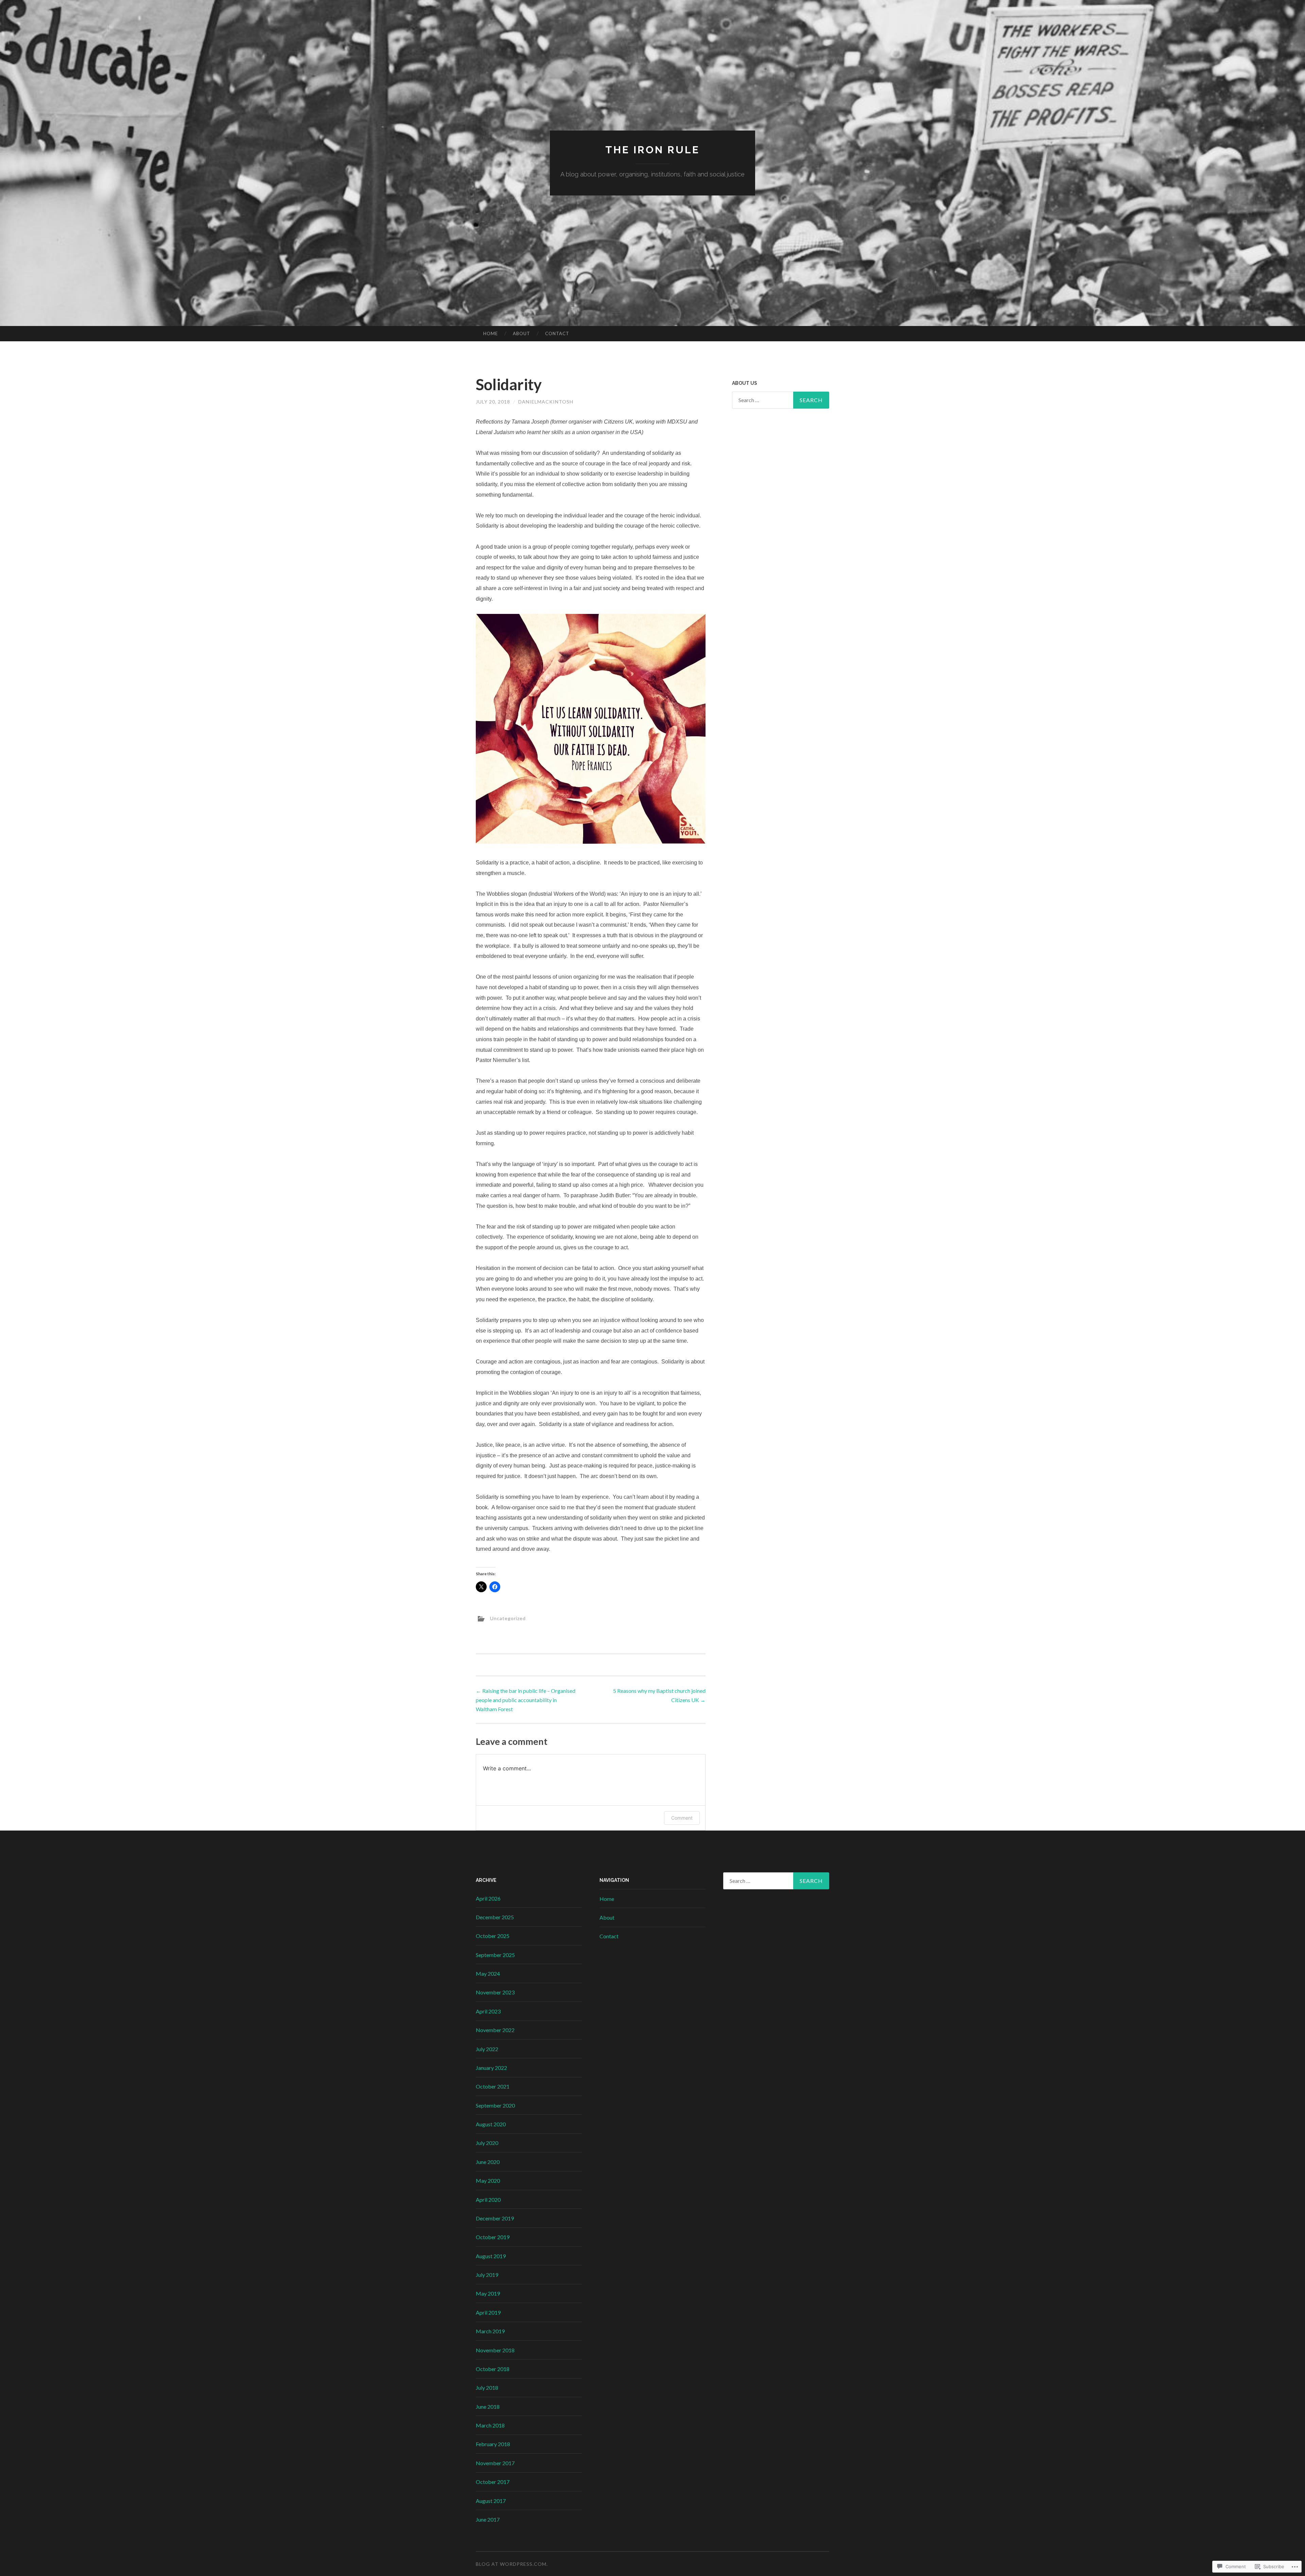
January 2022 (491, 2068)
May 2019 (488, 2293)
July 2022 (487, 2049)
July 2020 (487, 2143)
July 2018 (487, 2388)
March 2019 (490, 2331)
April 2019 (488, 2312)
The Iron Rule (652, 150)
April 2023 (488, 2011)
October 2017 (493, 2482)
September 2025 (495, 1955)
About (521, 333)
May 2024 (488, 1973)
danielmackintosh (546, 402)
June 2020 (488, 2162)
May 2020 (488, 2180)
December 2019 (495, 2218)
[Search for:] (781, 400)
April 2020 (488, 2200)
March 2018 (490, 2425)
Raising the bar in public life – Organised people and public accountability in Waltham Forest (526, 1700)
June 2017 (488, 2519)
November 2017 (495, 2463)
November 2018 (495, 2350)
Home (491, 333)
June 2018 (488, 2407)
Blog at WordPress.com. (512, 2564)
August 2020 (491, 2124)
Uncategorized (508, 1618)
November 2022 (495, 2030)
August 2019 (491, 2256)
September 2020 (495, 2105)
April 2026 (488, 1898)
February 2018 (493, 2444)
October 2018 (493, 2369)
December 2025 (495, 1917)
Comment (682, 1818)
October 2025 (493, 1936)
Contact (557, 333)
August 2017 (491, 2501)
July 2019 (487, 2275)
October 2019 (493, 2237)
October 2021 (493, 2086)
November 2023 (495, 1992)
